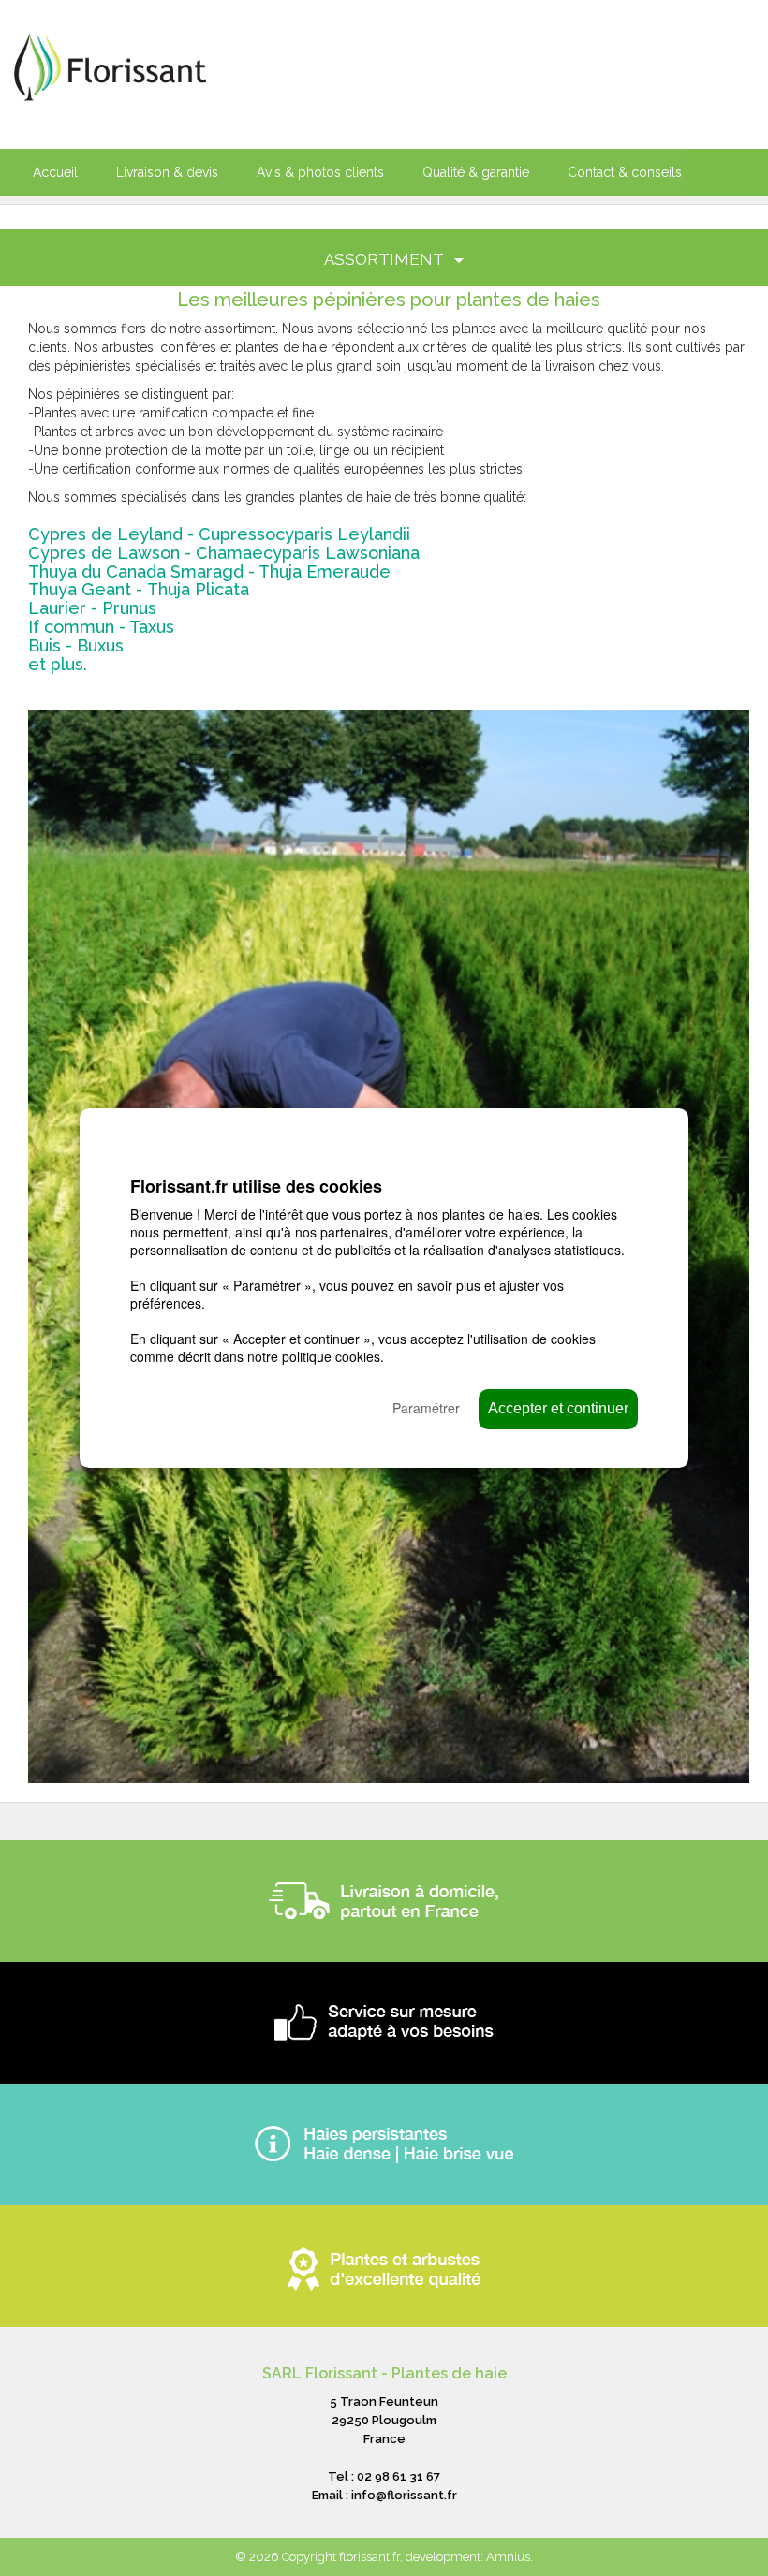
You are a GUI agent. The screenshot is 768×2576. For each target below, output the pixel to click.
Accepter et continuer (558, 1408)
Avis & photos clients (320, 172)
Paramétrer (426, 1408)
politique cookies (331, 1356)
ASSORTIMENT (386, 259)
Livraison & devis (167, 172)
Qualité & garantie (476, 172)
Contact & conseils (625, 172)
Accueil (55, 172)
